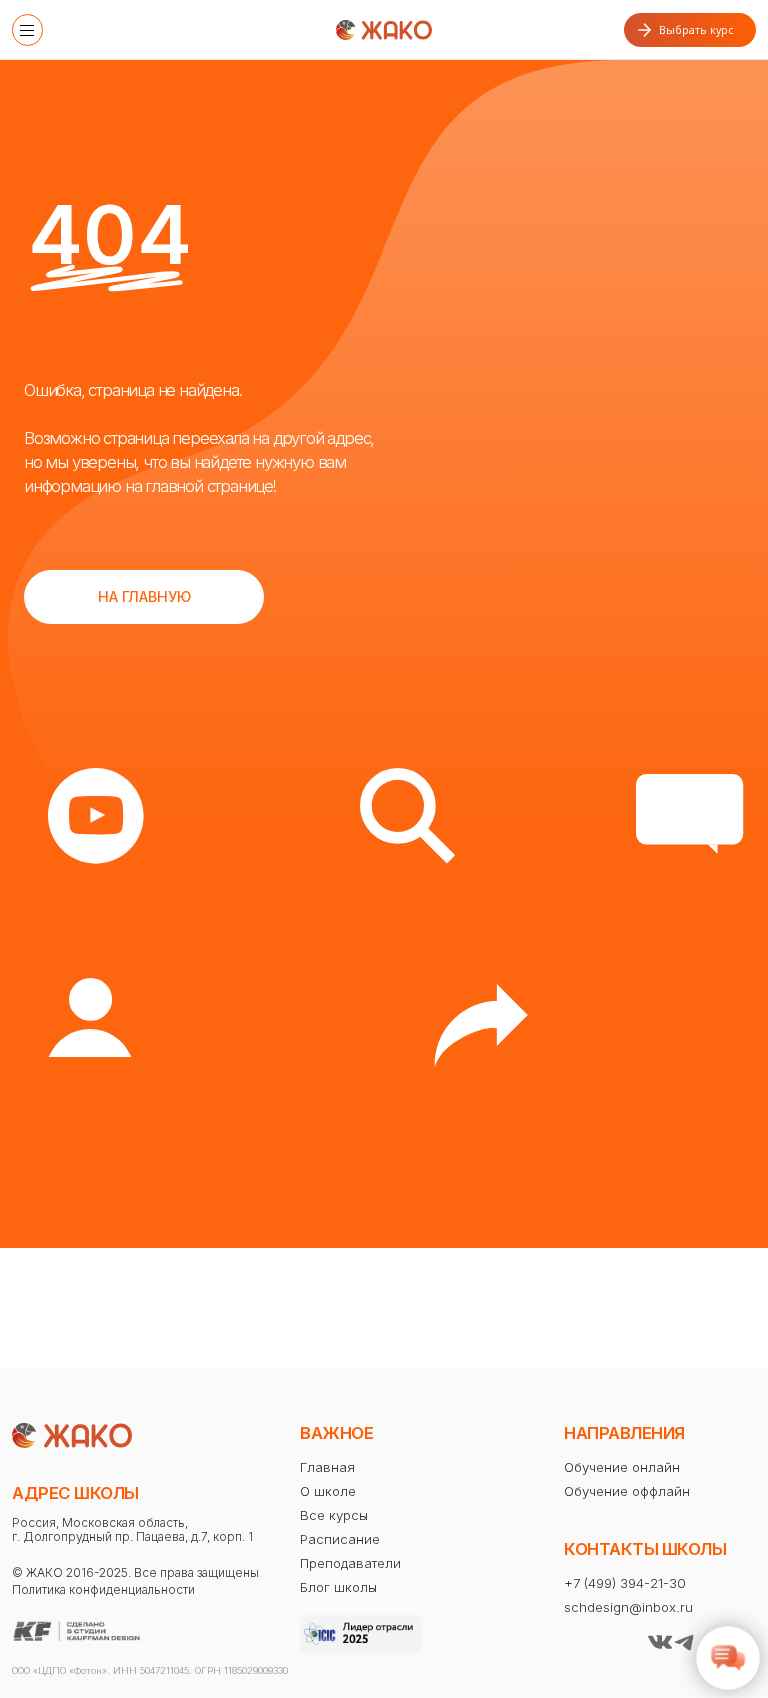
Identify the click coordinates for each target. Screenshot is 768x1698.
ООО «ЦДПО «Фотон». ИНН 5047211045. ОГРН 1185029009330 (150, 1670)
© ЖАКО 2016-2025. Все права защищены (135, 1572)
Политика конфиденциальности (103, 1589)
